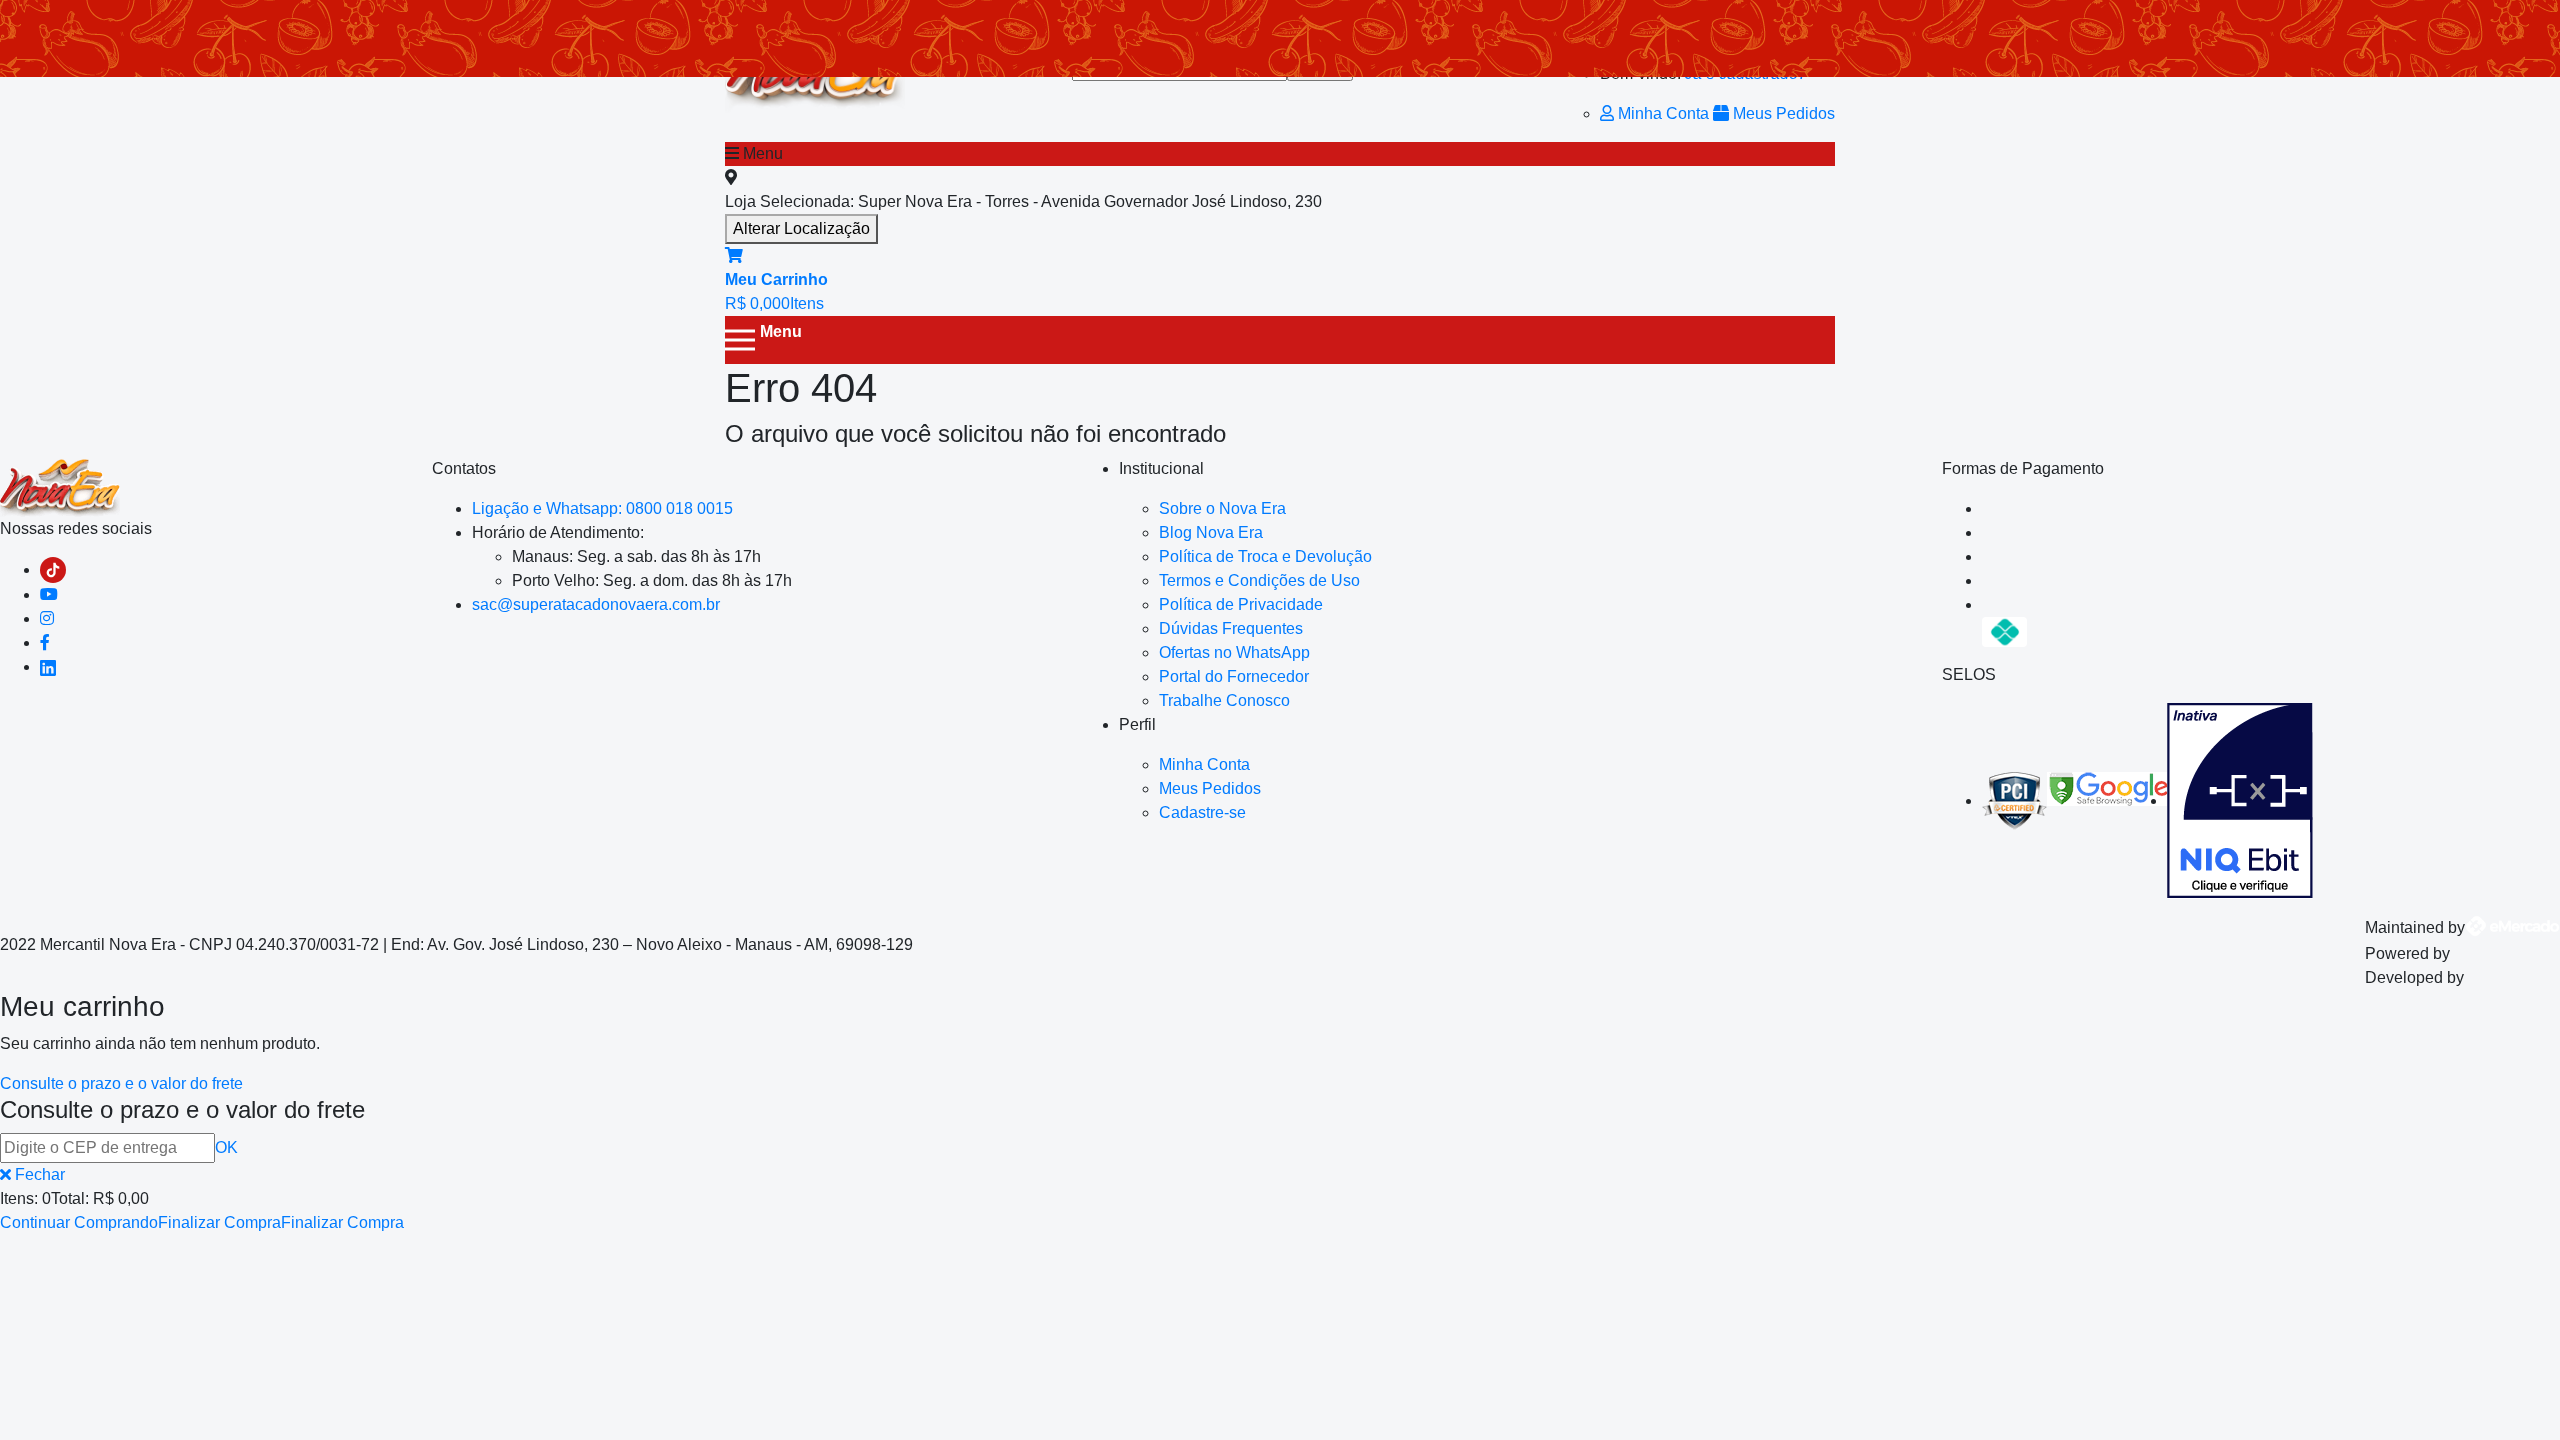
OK (226, 1147)
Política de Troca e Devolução (1265, 556)
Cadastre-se (1202, 812)
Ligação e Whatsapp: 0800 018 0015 (602, 508)
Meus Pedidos (1782, 113)
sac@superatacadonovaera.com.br (596, 604)
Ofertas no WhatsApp (1234, 652)
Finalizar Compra (219, 1222)
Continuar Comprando (79, 1222)
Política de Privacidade (1241, 604)
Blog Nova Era (1211, 532)
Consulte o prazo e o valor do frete (121, 1083)
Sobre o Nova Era (1222, 508)
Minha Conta (1663, 113)
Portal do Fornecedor (1234, 676)
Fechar (38, 1174)
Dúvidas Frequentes (1231, 628)
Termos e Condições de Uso (1259, 580)
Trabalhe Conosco (1224, 700)
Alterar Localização (801, 228)
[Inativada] (2240, 800)
